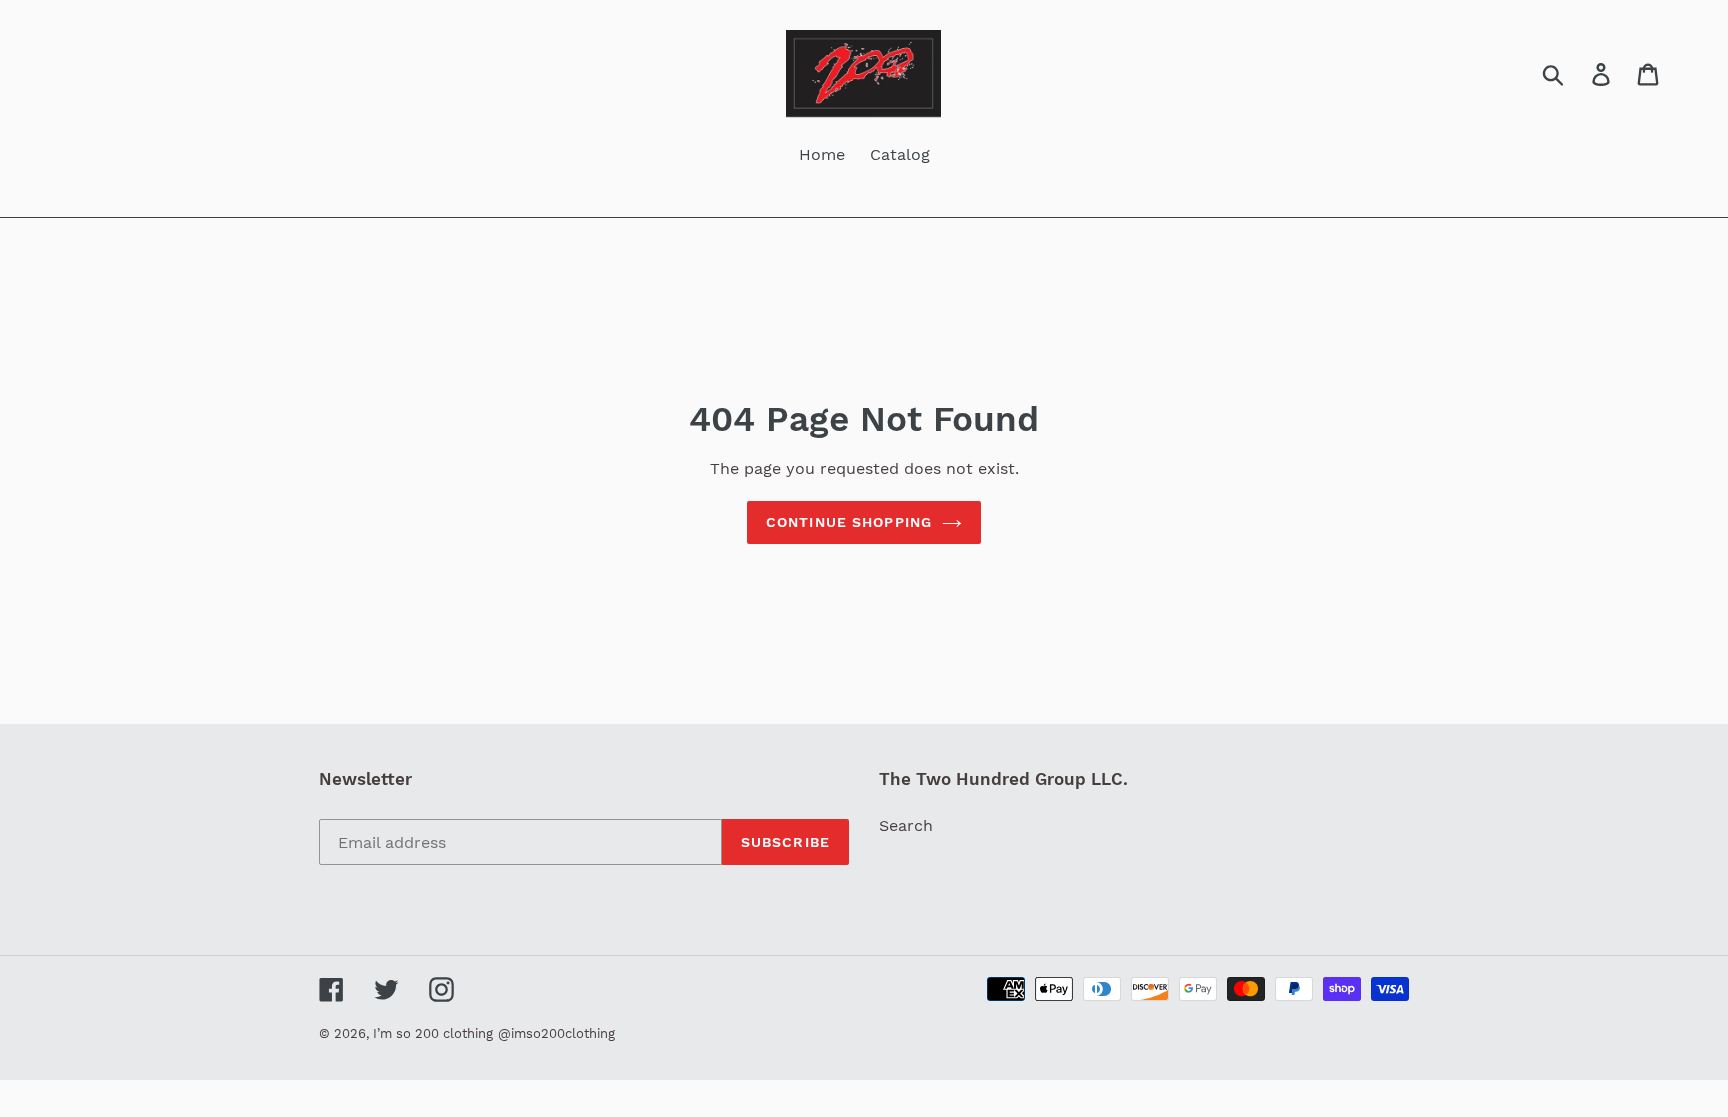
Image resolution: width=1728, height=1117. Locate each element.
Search (906, 825)
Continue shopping (849, 522)
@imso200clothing (556, 1033)
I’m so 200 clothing (433, 1033)
